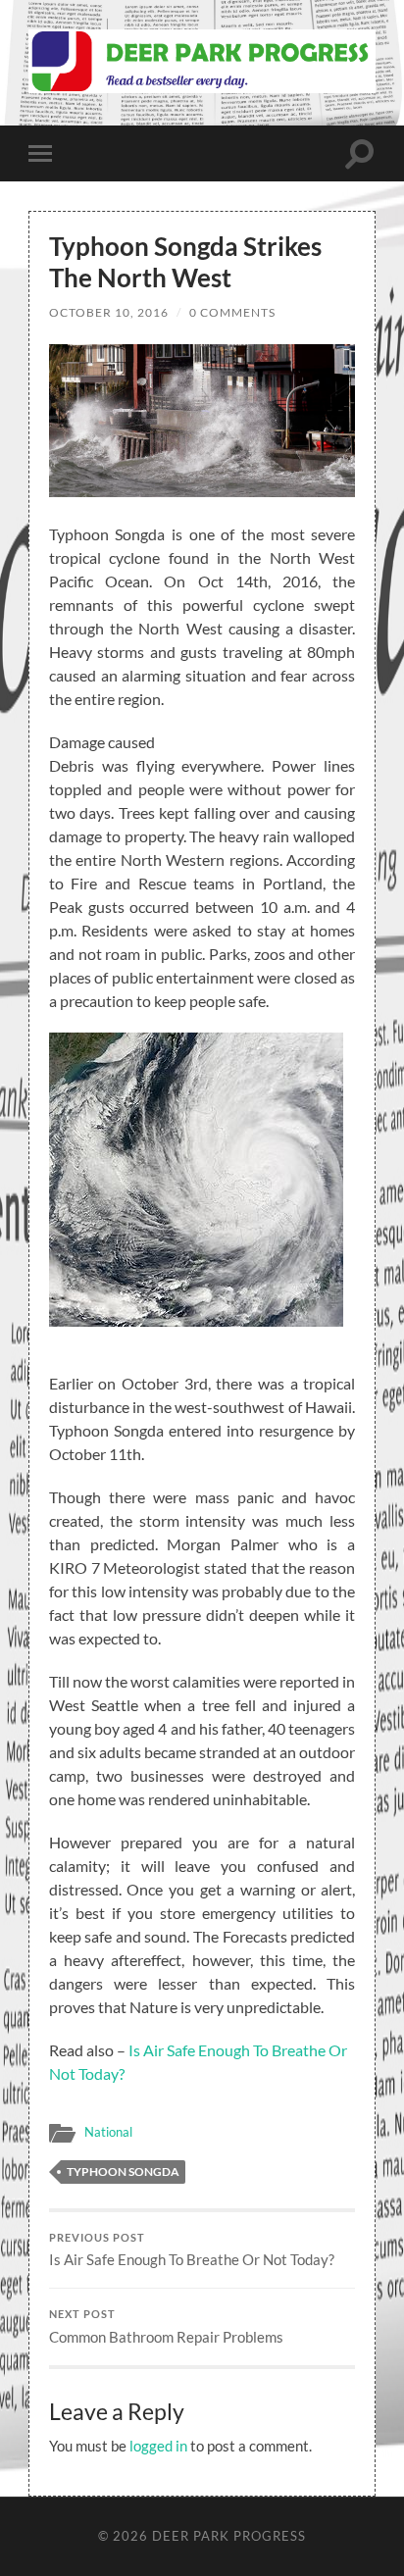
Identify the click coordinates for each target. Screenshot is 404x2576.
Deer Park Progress (229, 2536)
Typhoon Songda (123, 2172)
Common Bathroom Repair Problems (166, 2327)
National (108, 2132)
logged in (158, 2446)
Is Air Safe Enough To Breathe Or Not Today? (192, 2250)
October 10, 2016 (109, 312)
